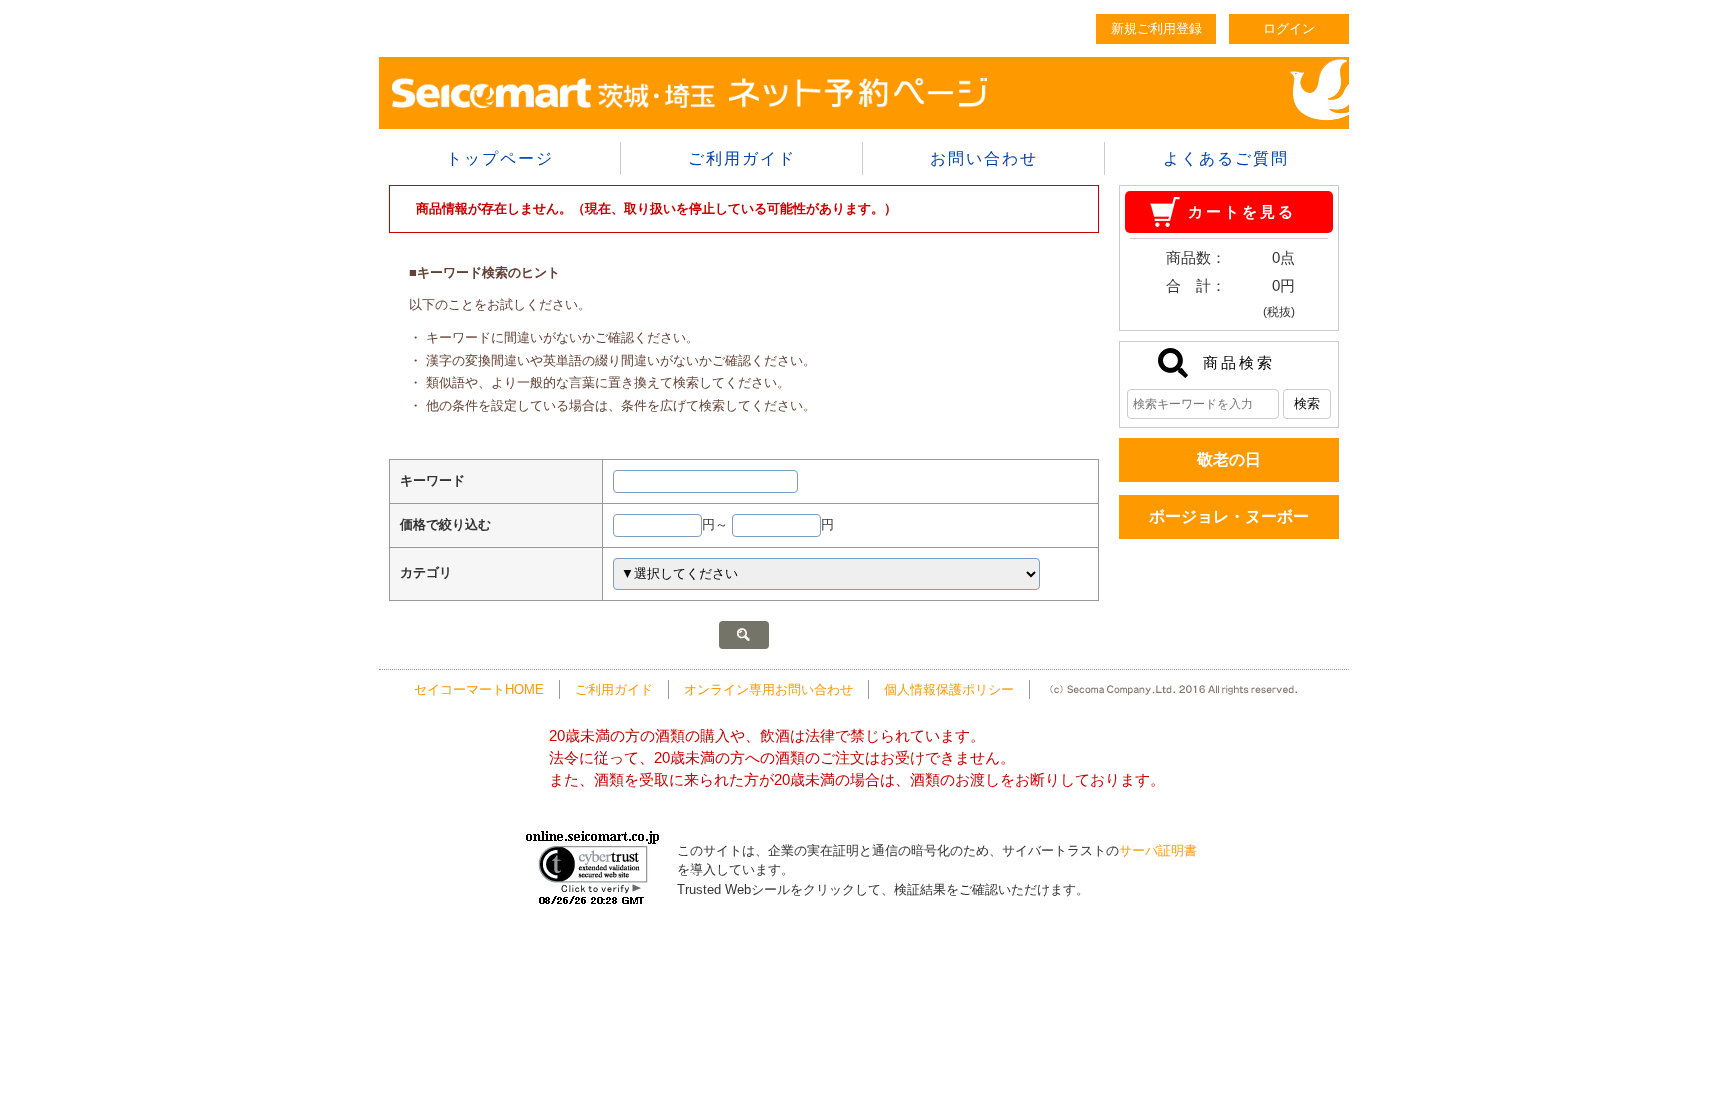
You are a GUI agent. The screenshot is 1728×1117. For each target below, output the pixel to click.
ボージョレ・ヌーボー (1229, 516)
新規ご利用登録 (1156, 28)
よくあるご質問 (1226, 158)
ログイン (1289, 28)
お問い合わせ (984, 158)
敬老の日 (1229, 459)
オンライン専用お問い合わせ (768, 689)
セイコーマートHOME (479, 689)
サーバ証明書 (1158, 850)
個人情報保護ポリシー (949, 689)
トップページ (500, 158)
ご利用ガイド (742, 158)
